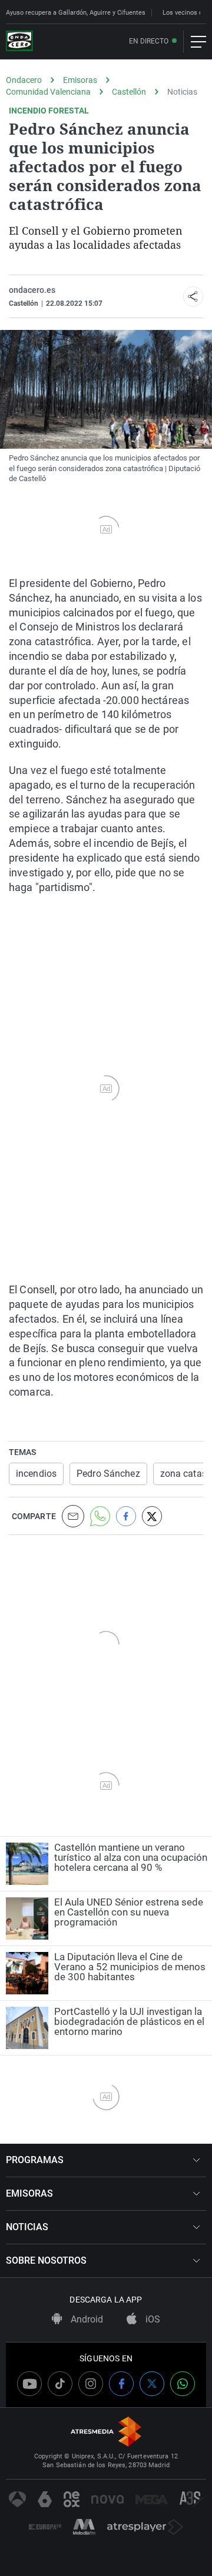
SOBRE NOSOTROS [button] (46, 2260)
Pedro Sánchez (108, 1474)
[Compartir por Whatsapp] (100, 1516)
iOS (152, 2319)
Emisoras (80, 80)
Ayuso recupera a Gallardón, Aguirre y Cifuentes (76, 13)
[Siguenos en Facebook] (121, 2384)
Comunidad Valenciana (48, 92)
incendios (36, 1474)
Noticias (182, 92)
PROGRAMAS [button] (35, 2160)
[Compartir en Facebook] (126, 1516)
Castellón (129, 92)
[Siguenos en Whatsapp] (183, 2384)
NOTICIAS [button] (27, 2227)
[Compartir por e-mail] (73, 1516)
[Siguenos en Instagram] (91, 2384)
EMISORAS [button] (29, 2193)
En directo (149, 41)
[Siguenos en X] (152, 2384)
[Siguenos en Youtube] (29, 2384)
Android (86, 2319)
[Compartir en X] (152, 1516)
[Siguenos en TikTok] (60, 2384)
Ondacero (24, 80)
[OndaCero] (19, 42)
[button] (193, 296)
